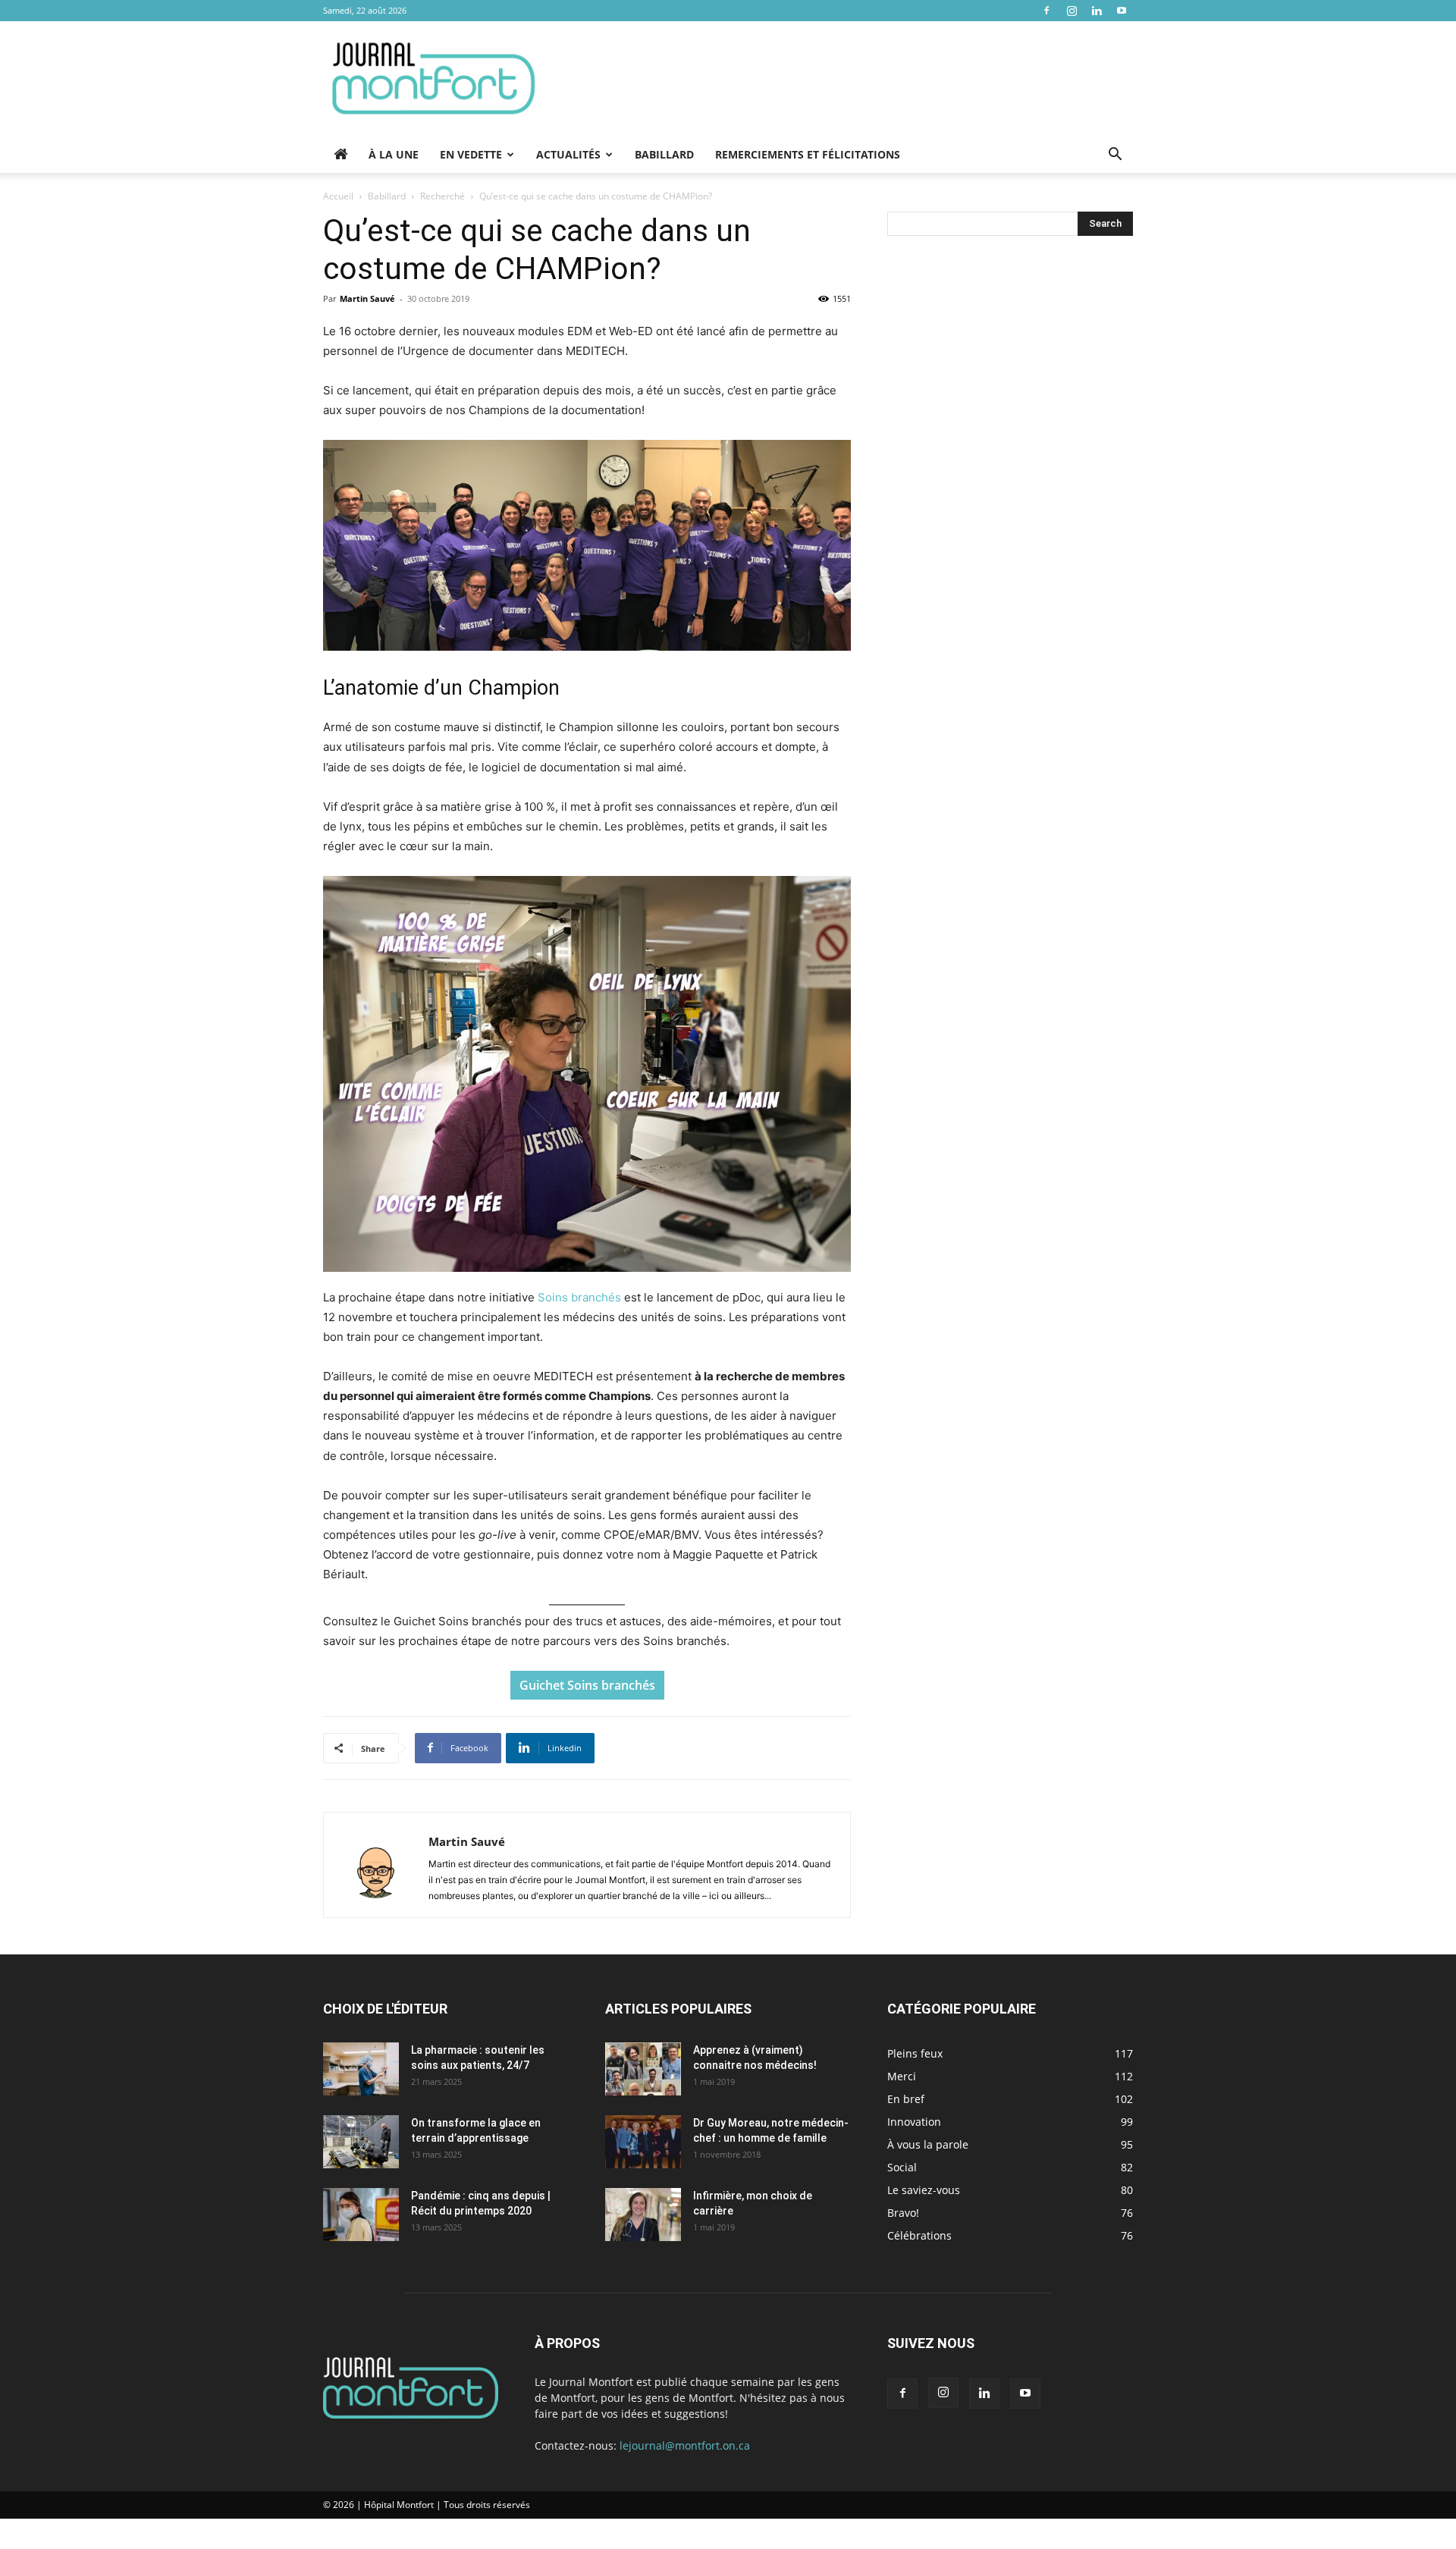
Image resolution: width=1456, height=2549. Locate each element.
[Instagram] (1072, 11)
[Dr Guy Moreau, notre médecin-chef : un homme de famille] (643, 2142)
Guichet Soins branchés (587, 1685)
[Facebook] (1046, 11)
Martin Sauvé (367, 298)
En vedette (471, 154)
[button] (1115, 156)
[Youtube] (1122, 11)
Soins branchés (579, 1297)
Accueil (338, 196)
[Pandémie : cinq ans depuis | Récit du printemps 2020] (361, 2215)
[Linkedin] (1097, 11)
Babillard (664, 154)
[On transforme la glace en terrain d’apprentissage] (361, 2142)
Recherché (442, 196)
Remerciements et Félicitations (808, 154)
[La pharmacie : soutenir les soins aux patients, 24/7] (361, 2069)
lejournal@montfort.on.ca (685, 2445)
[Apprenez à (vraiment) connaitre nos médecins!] (643, 2069)
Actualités (568, 154)
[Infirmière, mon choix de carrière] (643, 2215)
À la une (394, 154)
